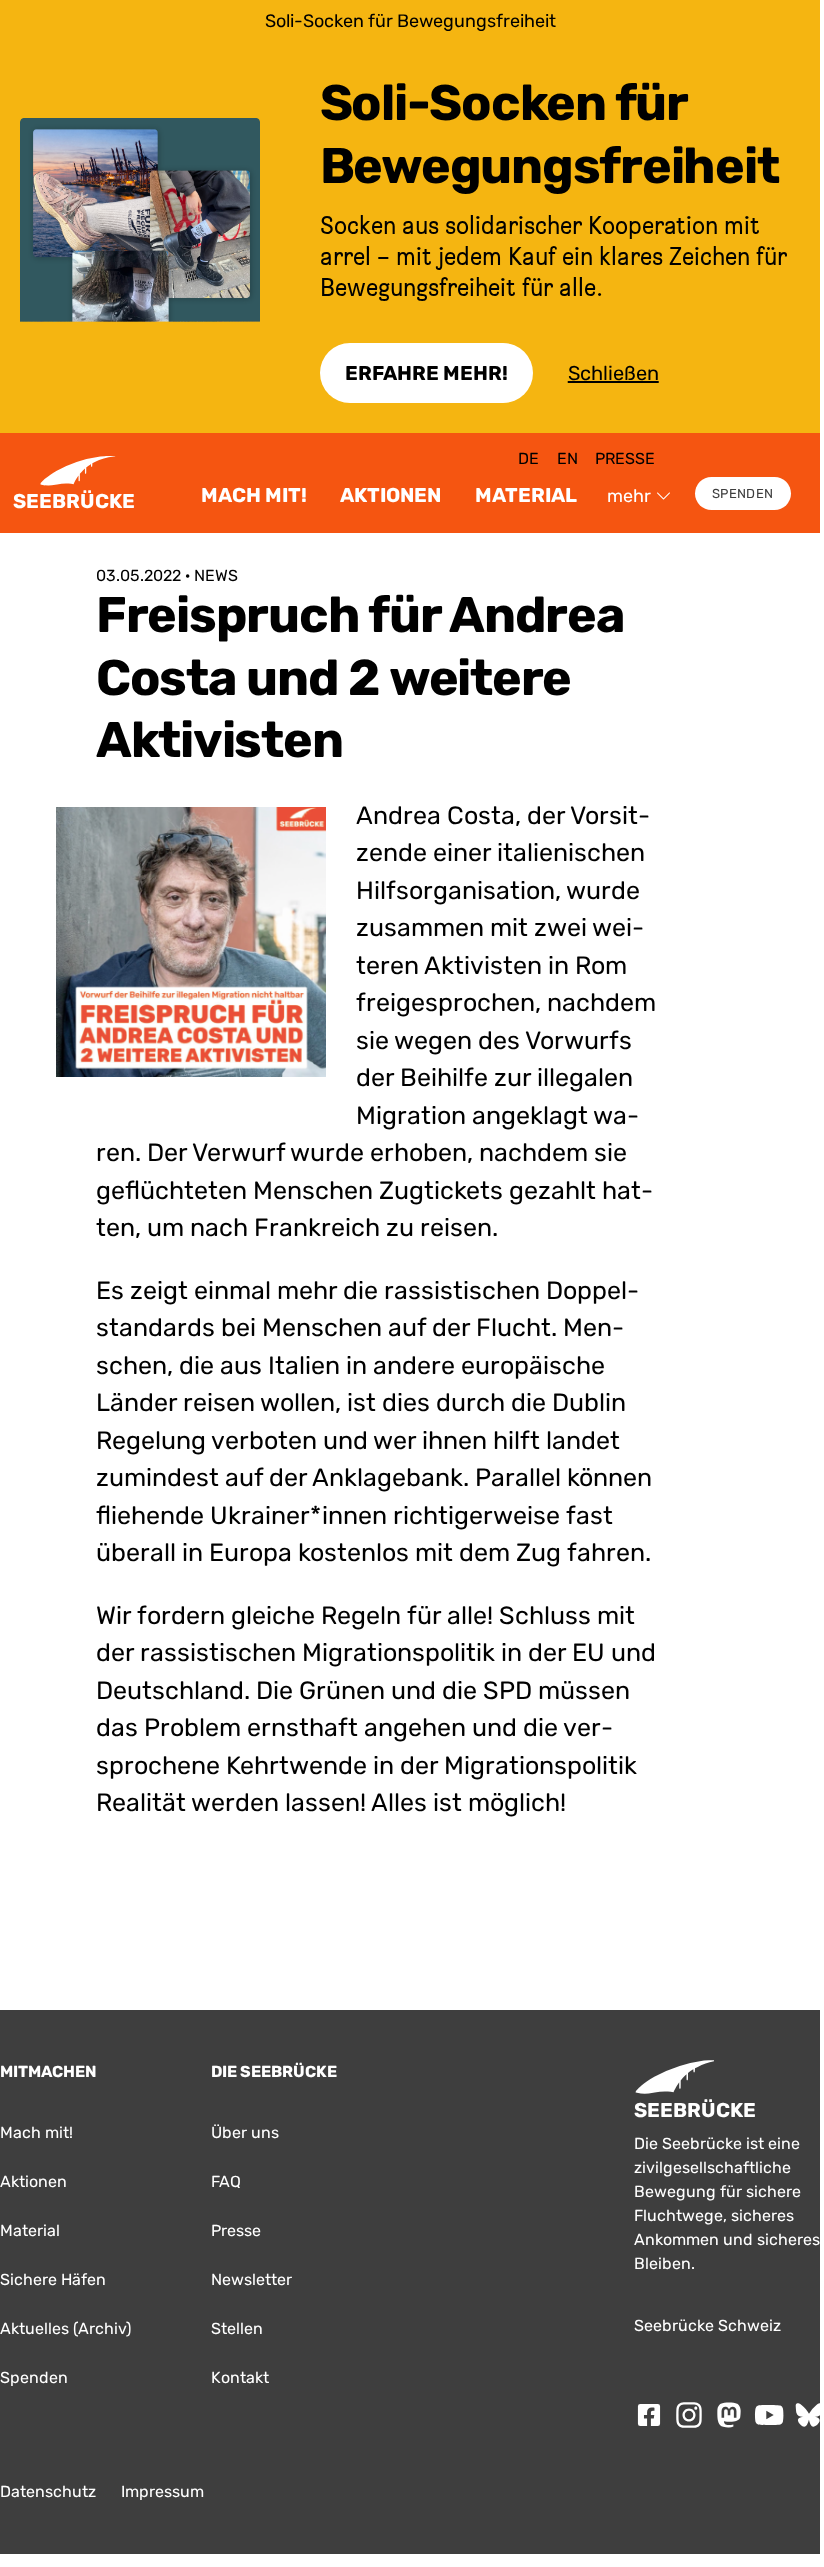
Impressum (162, 2491)
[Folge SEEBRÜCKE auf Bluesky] (809, 2415)
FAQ (226, 2181)
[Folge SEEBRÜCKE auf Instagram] (689, 2415)
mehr (629, 496)
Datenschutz (48, 2491)
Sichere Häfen (53, 2279)
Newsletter (251, 2279)
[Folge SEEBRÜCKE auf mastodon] (729, 2415)
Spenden (742, 493)
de (528, 458)
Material (526, 495)
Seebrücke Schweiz (707, 2325)
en (567, 458)
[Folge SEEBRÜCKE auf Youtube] (769, 2415)
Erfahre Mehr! (426, 373)
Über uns (245, 2132)
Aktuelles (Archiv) (65, 2328)
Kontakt (240, 2377)
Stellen (237, 2328)
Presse (625, 458)
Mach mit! (254, 495)
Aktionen (390, 495)
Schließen (613, 373)
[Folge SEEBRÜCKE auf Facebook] (649, 2415)
